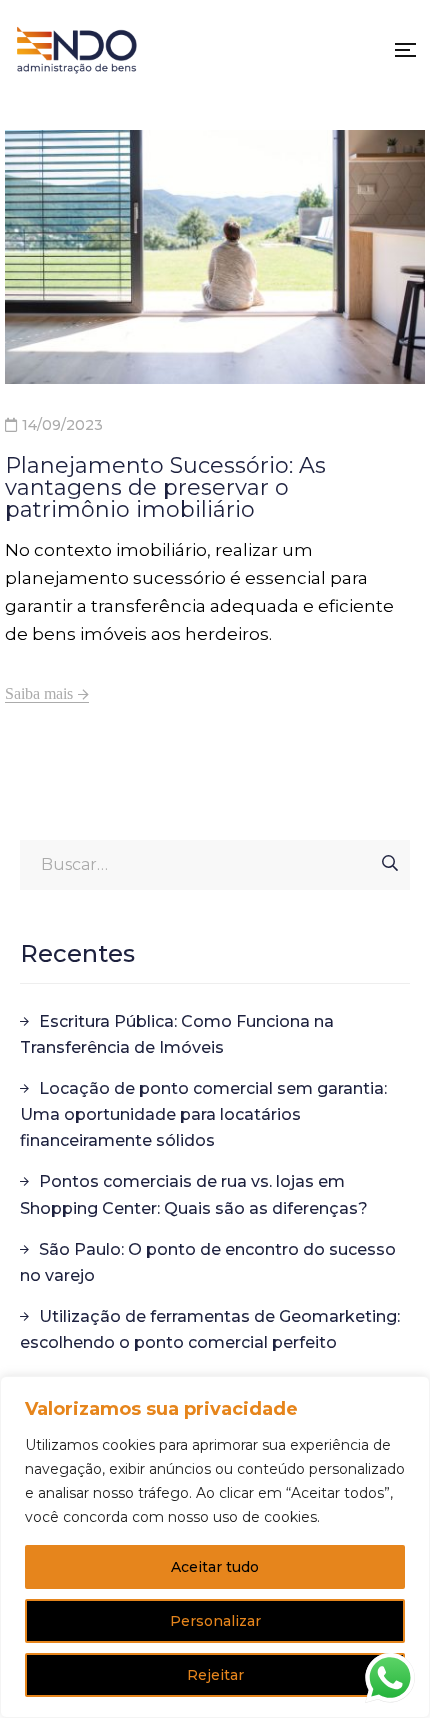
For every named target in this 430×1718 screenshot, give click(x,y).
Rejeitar (215, 1675)
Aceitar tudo (215, 1567)
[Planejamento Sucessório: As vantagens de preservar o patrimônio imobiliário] (215, 257)
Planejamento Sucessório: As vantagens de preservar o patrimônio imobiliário (165, 487)
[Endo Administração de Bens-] (77, 50)
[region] (215, 1547)
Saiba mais (39, 693)
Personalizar (215, 1621)
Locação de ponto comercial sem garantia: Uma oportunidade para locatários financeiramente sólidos (203, 1114)
